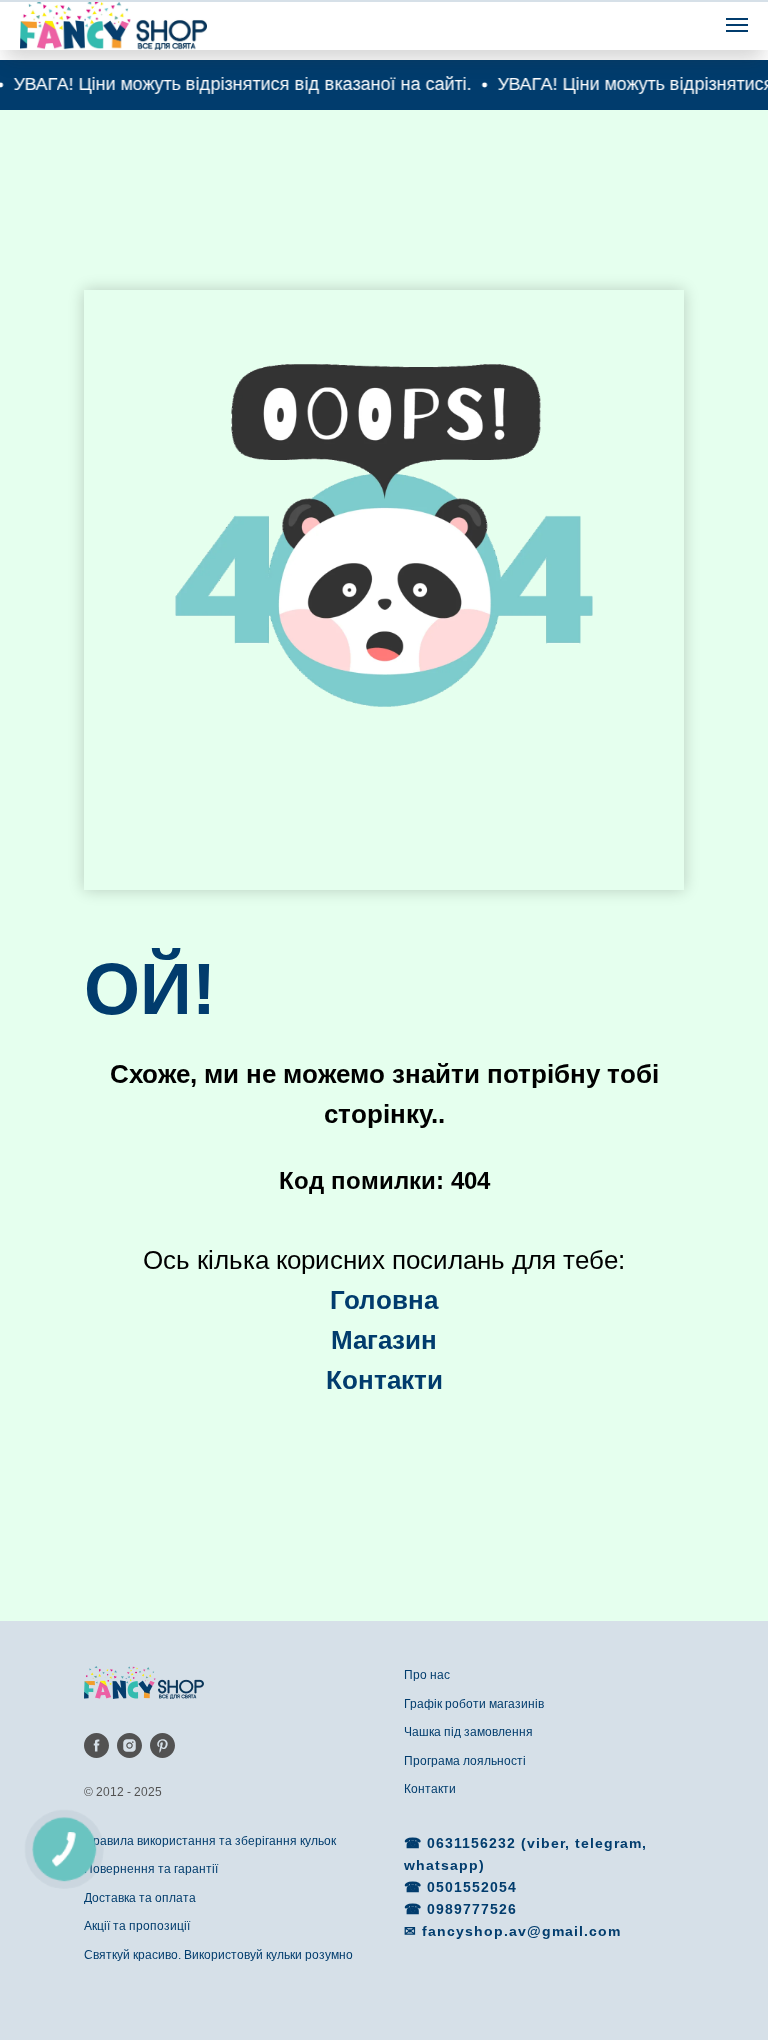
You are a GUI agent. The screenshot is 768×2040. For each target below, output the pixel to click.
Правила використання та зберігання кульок (210, 1841)
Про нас (427, 1675)
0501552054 (472, 1887)
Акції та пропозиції (137, 1926)
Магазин (384, 1340)
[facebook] (96, 1745)
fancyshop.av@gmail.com (521, 1931)
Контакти (430, 1789)
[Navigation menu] (737, 25)
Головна (384, 1300)
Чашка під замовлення (468, 1732)
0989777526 (472, 1909)
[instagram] (129, 1745)
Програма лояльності (465, 1761)
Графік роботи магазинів (474, 1704)
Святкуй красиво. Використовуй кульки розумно (218, 1955)
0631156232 (474, 1843)
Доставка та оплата (140, 1898)
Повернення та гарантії (151, 1869)
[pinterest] (162, 1745)
